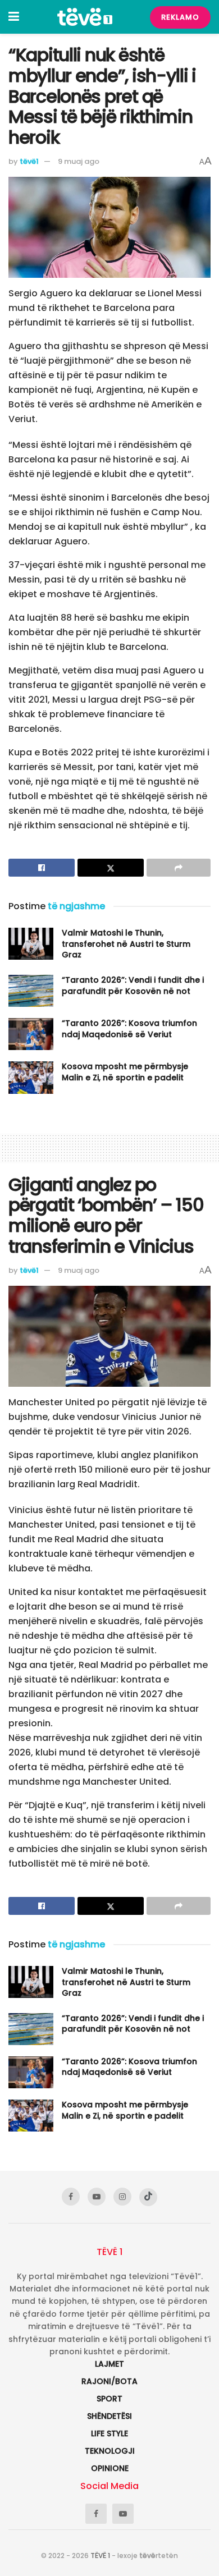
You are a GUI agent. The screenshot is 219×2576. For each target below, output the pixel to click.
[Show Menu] (14, 17)
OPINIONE (110, 2468)
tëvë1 (29, 161)
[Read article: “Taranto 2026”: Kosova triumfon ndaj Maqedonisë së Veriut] (31, 1034)
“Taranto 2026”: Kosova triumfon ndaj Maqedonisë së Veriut (129, 1029)
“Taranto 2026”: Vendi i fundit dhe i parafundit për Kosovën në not (133, 986)
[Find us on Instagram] (122, 2197)
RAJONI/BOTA (109, 2381)
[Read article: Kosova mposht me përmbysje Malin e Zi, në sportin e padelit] (31, 1077)
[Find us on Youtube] (97, 2197)
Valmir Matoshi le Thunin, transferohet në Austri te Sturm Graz (126, 944)
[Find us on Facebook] (71, 2197)
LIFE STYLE (109, 2433)
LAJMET (109, 2364)
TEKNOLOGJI (110, 2451)
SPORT (109, 2399)
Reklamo (180, 17)
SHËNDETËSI (109, 2416)
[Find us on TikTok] (148, 2197)
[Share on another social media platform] (179, 868)
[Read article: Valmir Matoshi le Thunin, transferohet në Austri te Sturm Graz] (31, 944)
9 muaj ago (79, 161)
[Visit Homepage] (85, 17)
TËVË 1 (100, 2556)
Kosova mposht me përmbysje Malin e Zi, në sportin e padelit (125, 1072)
